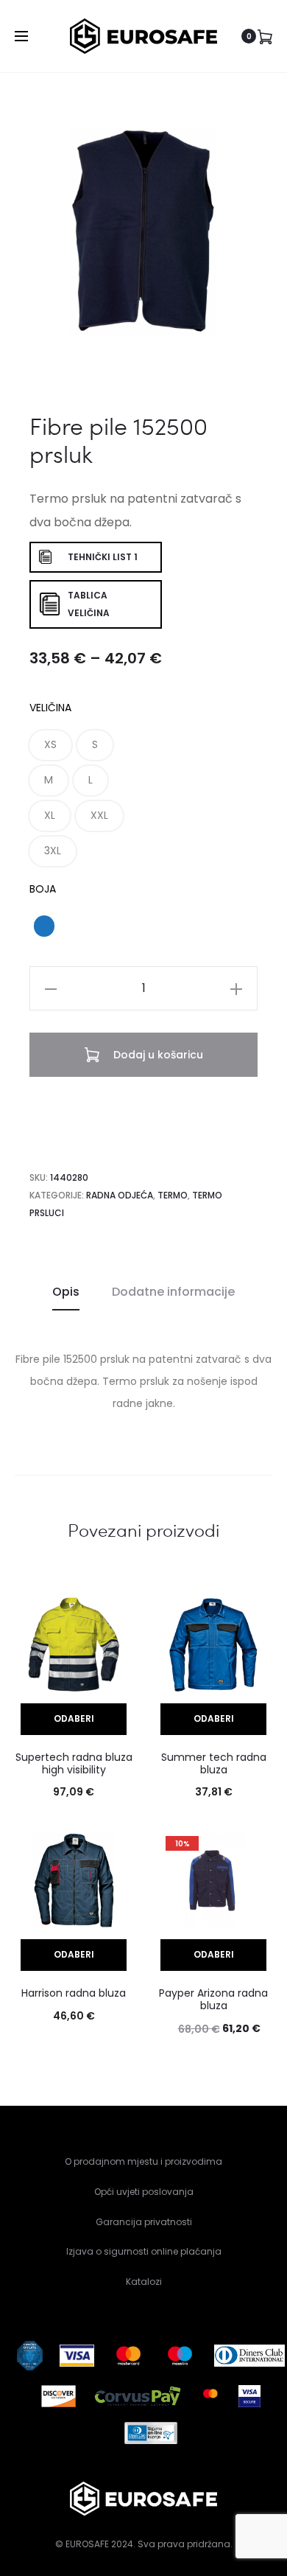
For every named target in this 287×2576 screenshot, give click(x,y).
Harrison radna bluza (74, 1993)
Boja (43, 889)
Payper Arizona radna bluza (213, 1999)
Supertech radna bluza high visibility (74, 1763)
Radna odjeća (120, 1195)
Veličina (50, 708)
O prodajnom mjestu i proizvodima (143, 2161)
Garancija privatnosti (144, 2222)
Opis (66, 1292)
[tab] (66, 1292)
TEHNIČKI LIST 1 (103, 557)
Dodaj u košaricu (157, 1055)
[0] (265, 36)
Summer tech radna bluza (214, 1763)
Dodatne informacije (173, 1292)
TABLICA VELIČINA (89, 604)
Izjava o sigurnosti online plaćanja (144, 2251)
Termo (173, 1195)
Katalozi (144, 2282)
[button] (50, 745)
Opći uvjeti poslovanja (144, 2192)
